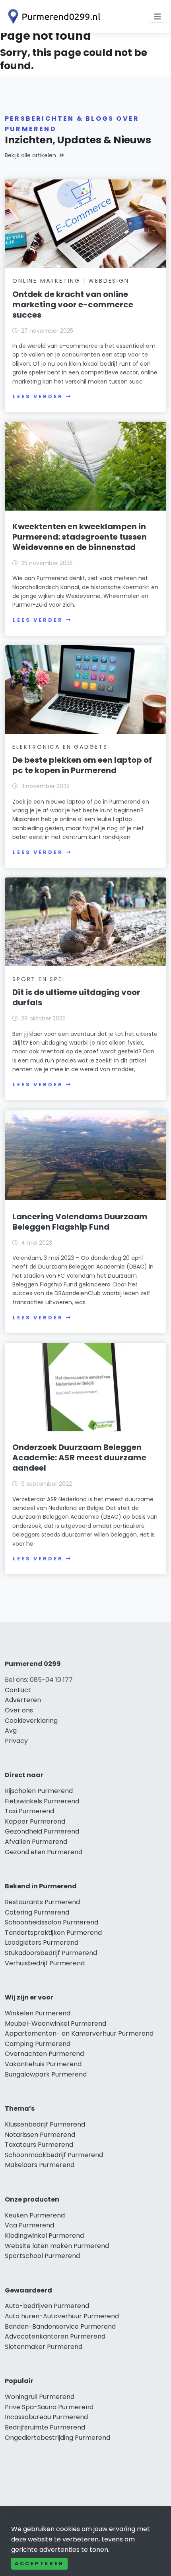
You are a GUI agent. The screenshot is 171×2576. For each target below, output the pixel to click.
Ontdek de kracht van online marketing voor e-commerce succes (73, 305)
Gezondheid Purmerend (42, 1831)
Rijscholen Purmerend (39, 1791)
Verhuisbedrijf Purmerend (45, 1963)
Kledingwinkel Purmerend (44, 2236)
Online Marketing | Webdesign (71, 281)
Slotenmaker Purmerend (44, 2347)
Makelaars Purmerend (40, 2165)
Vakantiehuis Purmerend (43, 2064)
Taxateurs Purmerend (39, 2145)
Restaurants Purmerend (42, 1902)
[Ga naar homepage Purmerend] (52, 16)
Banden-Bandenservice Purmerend (60, 2326)
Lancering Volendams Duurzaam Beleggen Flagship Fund (80, 1222)
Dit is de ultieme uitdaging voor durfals (76, 997)
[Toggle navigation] (157, 17)
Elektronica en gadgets (60, 747)
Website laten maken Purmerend (57, 2246)
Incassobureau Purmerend (46, 2417)
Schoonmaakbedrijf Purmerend (54, 2155)
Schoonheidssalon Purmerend (51, 1922)
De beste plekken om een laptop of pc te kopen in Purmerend (82, 765)
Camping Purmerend (38, 2044)
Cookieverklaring (31, 1721)
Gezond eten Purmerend (44, 1852)
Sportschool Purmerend (42, 2256)
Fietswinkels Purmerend (42, 1801)
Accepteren (39, 2563)
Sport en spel (39, 979)
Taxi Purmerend (29, 1811)
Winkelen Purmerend (38, 2013)
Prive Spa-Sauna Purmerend (49, 2407)
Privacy (16, 1741)
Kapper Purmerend (35, 1821)
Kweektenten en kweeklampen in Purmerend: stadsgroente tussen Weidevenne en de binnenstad (80, 537)
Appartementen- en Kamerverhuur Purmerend (79, 2033)
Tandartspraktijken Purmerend (53, 1933)
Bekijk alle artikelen (30, 155)
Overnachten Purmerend (44, 2054)
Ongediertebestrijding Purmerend (57, 2438)
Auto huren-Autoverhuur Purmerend (62, 2316)
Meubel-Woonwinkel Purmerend (55, 2024)
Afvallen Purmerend (36, 1842)
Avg (11, 1731)
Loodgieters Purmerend (42, 1943)
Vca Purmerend (29, 2225)
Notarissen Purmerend (40, 2135)
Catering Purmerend (37, 1912)
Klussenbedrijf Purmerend (45, 2124)
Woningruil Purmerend (40, 2397)
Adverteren (23, 1700)
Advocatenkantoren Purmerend (55, 2336)
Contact (18, 1690)
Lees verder (38, 396)
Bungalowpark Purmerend (46, 2074)
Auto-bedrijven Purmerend (47, 2306)
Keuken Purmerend (35, 2215)
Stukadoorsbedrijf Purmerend (51, 1953)
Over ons (19, 1710)
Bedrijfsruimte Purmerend (45, 2427)
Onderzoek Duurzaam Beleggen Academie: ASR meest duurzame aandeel (79, 1458)
